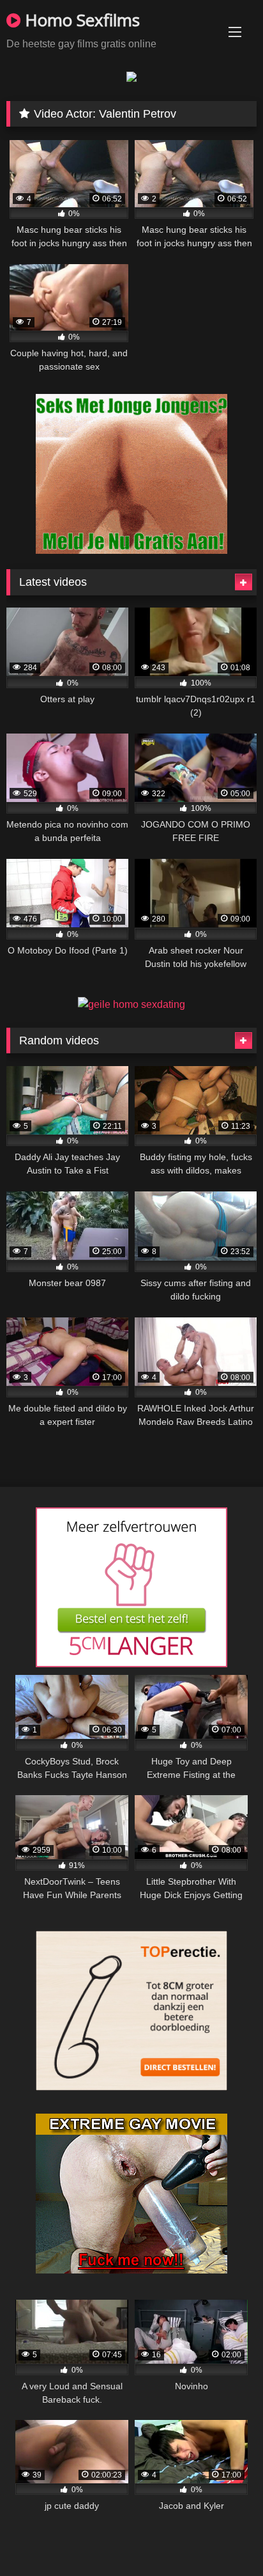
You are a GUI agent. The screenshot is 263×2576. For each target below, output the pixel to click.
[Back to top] (223, 2538)
